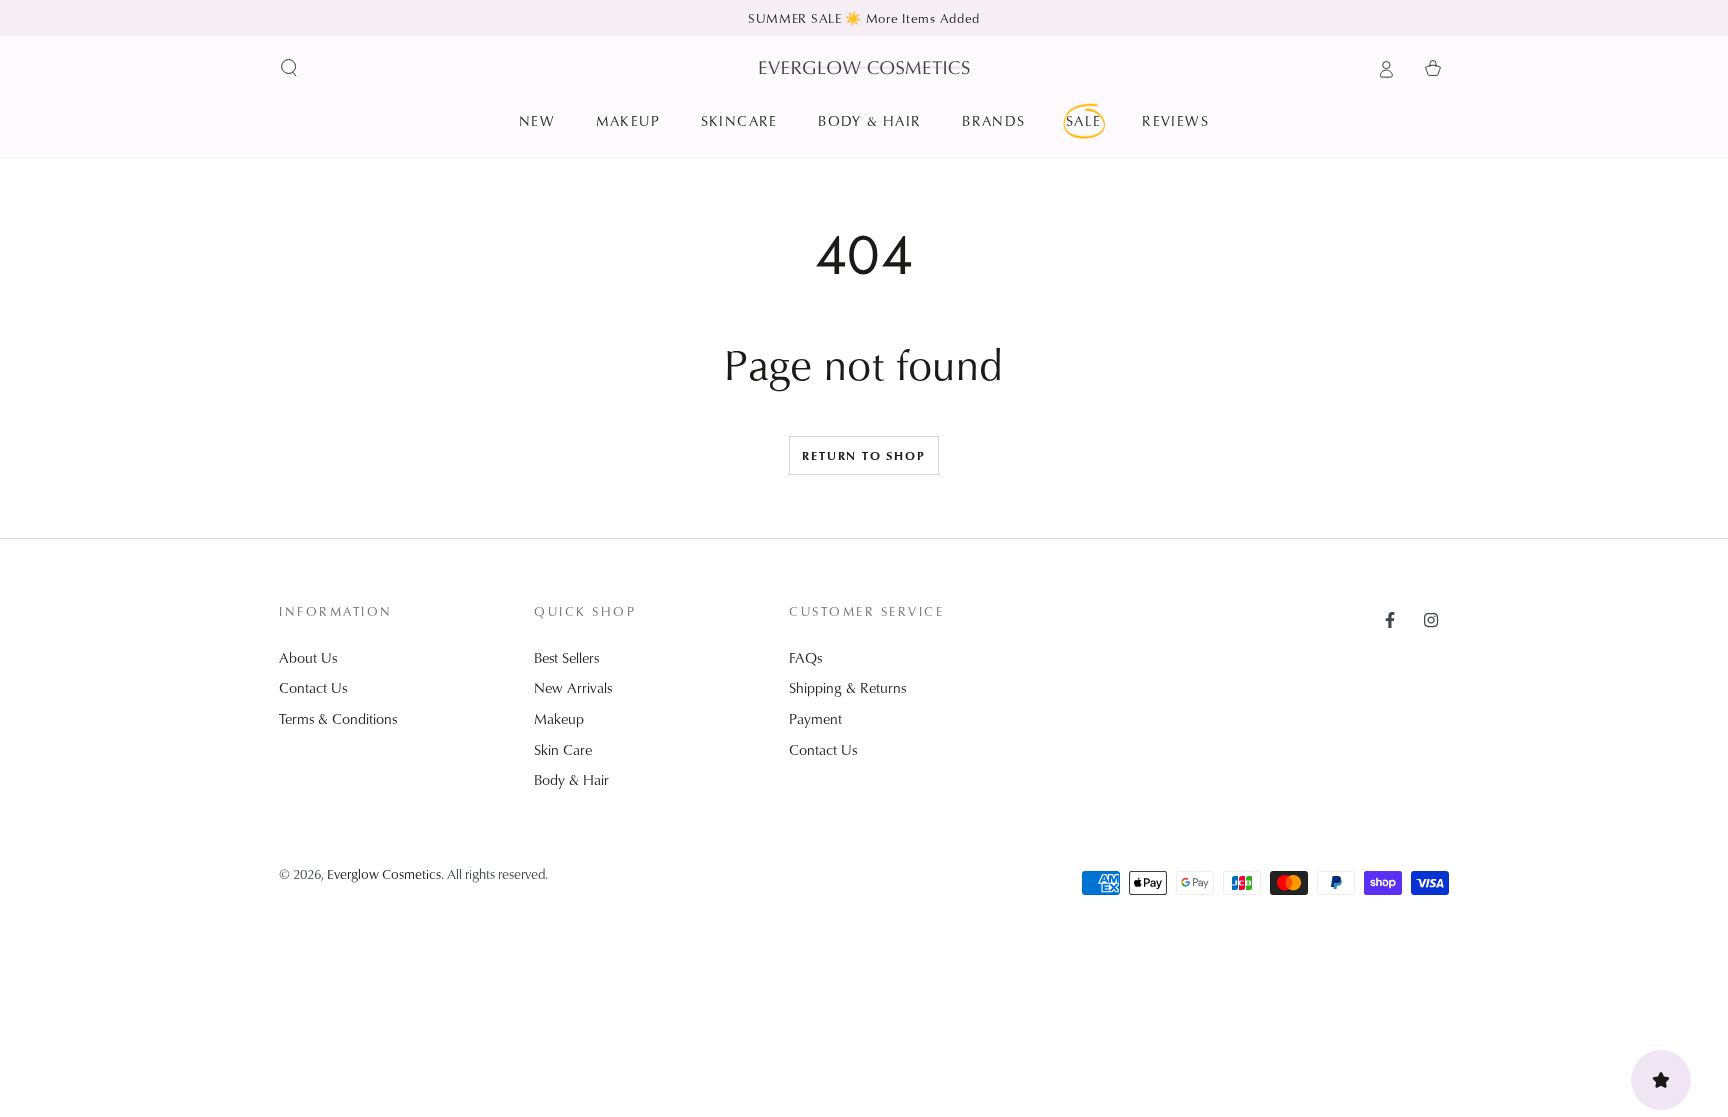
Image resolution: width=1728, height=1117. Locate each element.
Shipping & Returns (847, 687)
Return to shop (863, 455)
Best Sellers (566, 657)
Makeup (559, 718)
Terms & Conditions (338, 718)
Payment (815, 718)
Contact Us (313, 687)
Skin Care (563, 749)
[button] (289, 68)
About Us (308, 657)
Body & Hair (571, 779)
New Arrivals (573, 687)
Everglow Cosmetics (384, 873)
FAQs (805, 657)
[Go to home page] (864, 67)
